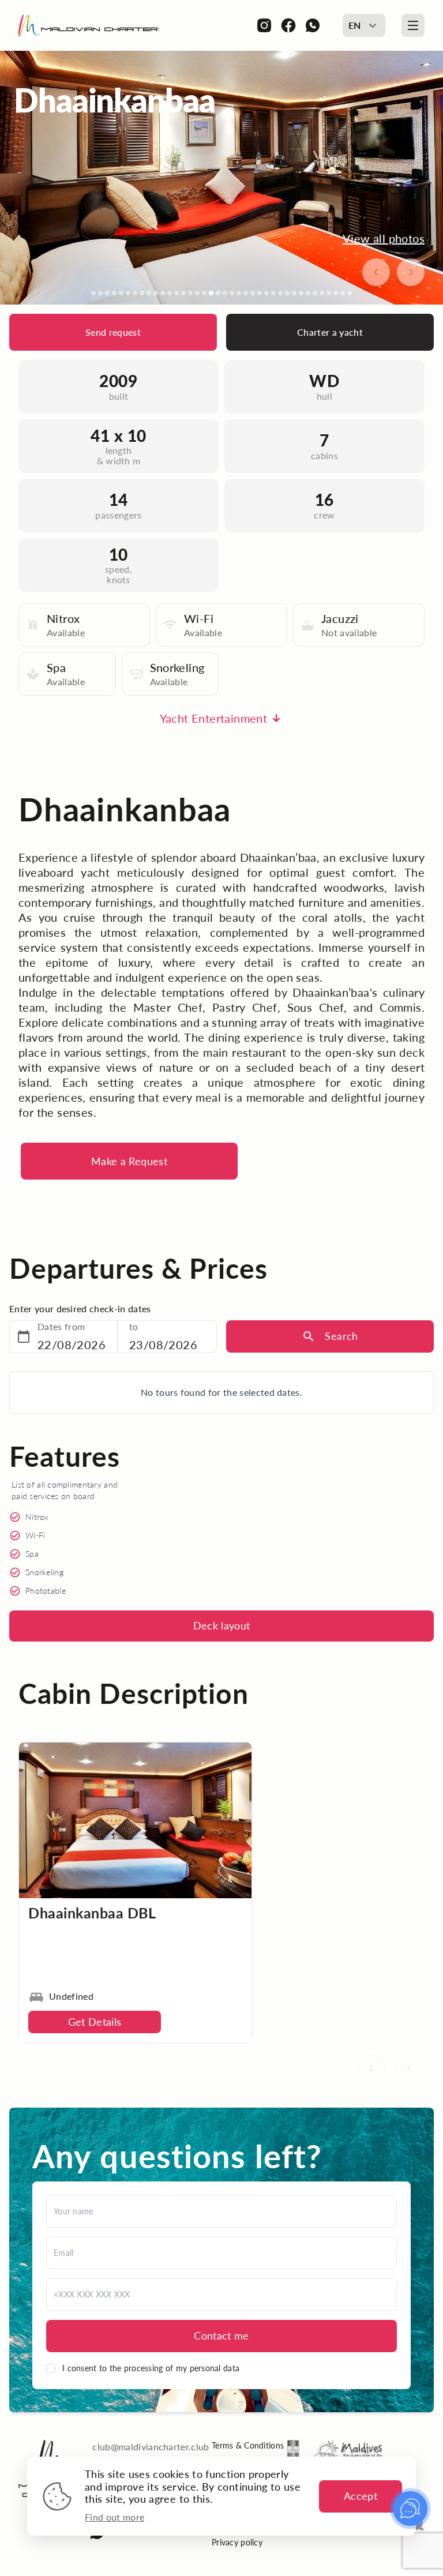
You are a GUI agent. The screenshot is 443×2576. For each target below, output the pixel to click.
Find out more (114, 2517)
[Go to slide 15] (190, 293)
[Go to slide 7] (135, 293)
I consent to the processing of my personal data (151, 2368)
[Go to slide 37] (343, 293)
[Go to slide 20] (225, 293)
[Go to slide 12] (170, 293)
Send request (113, 332)
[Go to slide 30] (294, 293)
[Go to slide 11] (163, 293)
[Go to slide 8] (142, 293)
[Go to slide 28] (280, 293)
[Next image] (411, 272)
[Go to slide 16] (197, 293)
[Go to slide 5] (121, 293)
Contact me (221, 2335)
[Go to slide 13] (177, 293)
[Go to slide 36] (336, 293)
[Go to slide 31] (301, 293)
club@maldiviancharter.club (151, 2447)
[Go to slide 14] (183, 293)
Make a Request (129, 1161)
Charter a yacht (330, 332)
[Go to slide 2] (100, 293)
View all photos (384, 238)
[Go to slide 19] (218, 293)
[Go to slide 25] (260, 293)
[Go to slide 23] (246, 293)
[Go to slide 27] (273, 293)
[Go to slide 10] (156, 293)
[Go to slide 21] (232, 293)
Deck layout (222, 1625)
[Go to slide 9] (149, 293)
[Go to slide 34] (322, 293)
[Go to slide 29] (287, 293)
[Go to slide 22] (239, 293)
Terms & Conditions (248, 2445)
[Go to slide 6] (128, 293)
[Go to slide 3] (107, 293)
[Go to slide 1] (93, 293)
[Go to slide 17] (204, 293)
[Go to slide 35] (329, 293)
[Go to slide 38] (350, 293)
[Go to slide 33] (315, 293)
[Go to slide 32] (308, 293)
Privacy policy (237, 2542)
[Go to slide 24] (253, 293)
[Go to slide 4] (114, 293)
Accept (361, 2496)
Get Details (95, 2022)
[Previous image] (376, 272)
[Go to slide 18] (211, 293)
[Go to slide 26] (266, 293)
